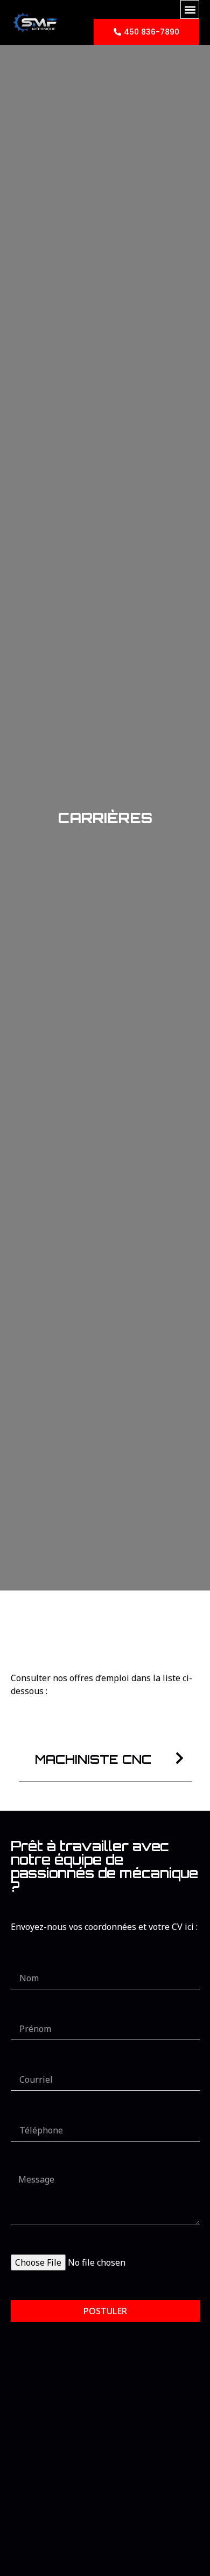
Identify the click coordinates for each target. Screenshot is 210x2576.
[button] (190, 9)
